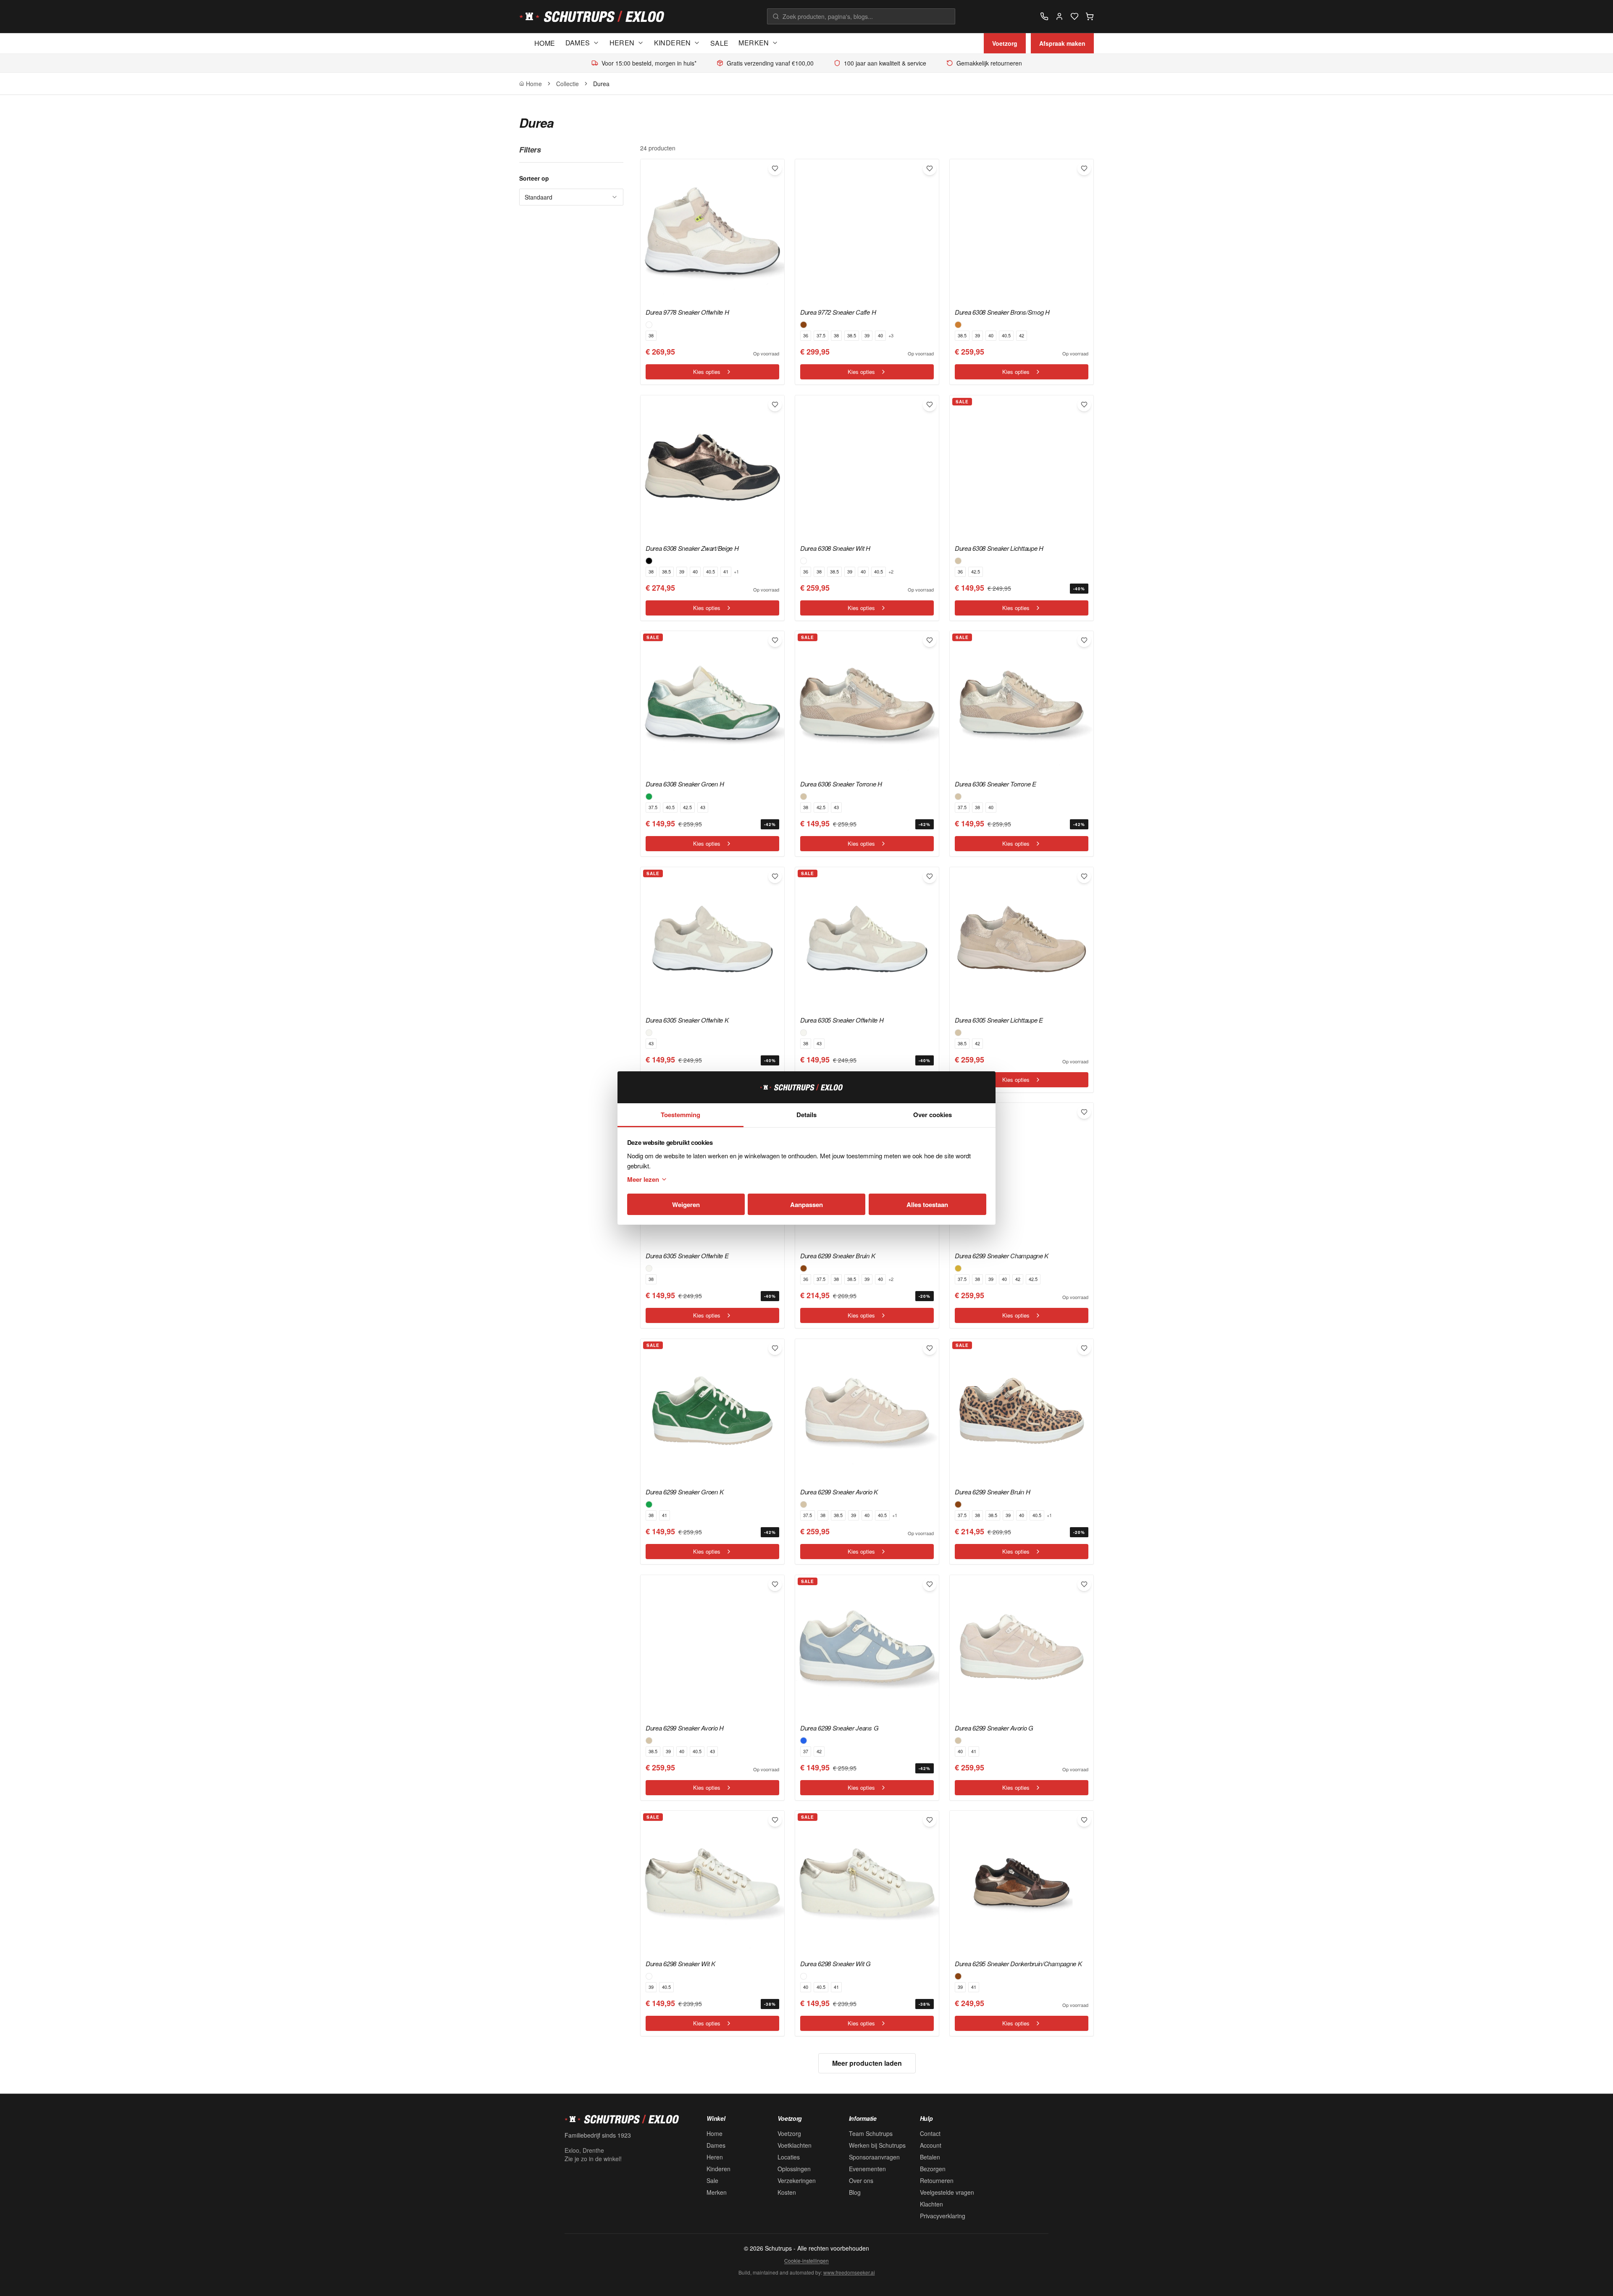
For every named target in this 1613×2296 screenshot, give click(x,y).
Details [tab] (806, 1115)
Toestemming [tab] (680, 1115)
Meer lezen (643, 1179)
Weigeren (686, 1205)
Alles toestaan (927, 1205)
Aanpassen (806, 1205)
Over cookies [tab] (933, 1115)
